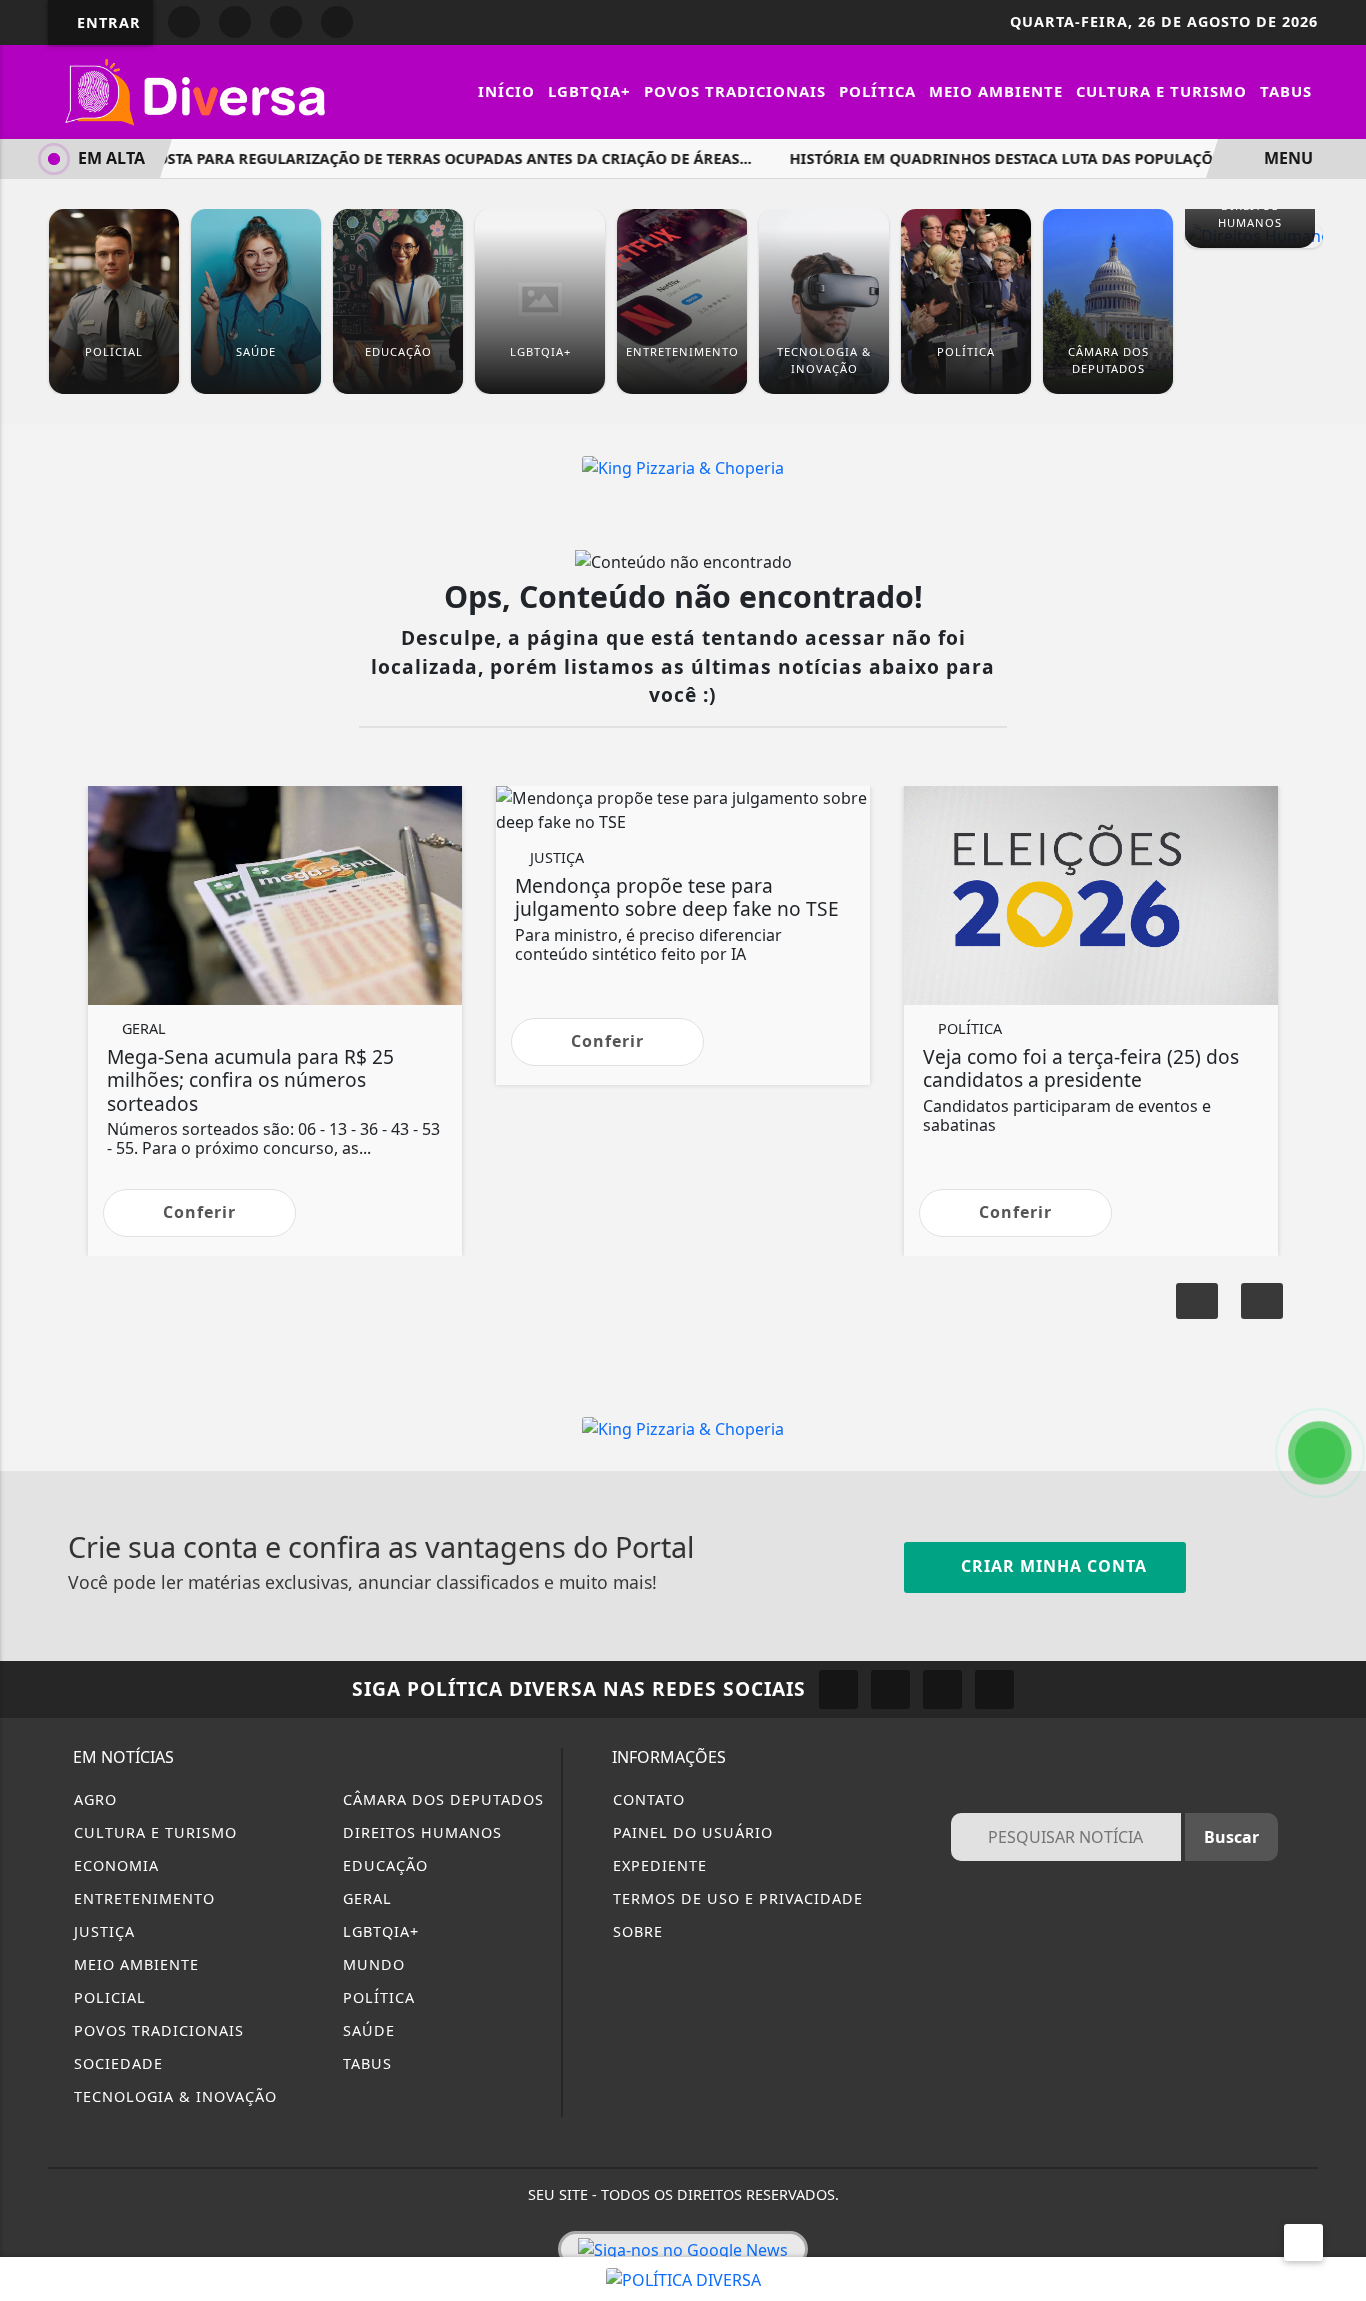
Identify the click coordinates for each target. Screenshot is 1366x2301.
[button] (1262, 1301)
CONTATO (646, 1799)
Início (506, 91)
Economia (114, 1865)
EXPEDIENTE (657, 1865)
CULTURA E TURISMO (153, 1832)
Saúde (366, 2030)
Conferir (199, 1212)
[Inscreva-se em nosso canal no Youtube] (994, 1689)
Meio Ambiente (996, 91)
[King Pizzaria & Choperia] (683, 466)
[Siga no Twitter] (337, 22)
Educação (383, 1865)
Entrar (106, 22)
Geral (365, 1898)
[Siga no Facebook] (184, 22)
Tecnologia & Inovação (173, 2096)
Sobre (635, 1931)
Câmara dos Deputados (441, 1799)
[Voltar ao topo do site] (1337, 1381)
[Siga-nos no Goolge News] (683, 2249)
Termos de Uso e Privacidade (735, 1898)
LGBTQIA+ (589, 91)
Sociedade (116, 2063)
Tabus (1286, 91)
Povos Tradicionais (735, 91)
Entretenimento (142, 1898)
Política (877, 91)
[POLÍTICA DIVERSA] (683, 2278)
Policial (107, 1997)
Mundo (371, 1964)
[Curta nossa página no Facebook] (838, 1689)
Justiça (102, 1931)
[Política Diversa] (198, 90)
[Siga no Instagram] (235, 22)
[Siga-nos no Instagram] (890, 1689)
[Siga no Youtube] (286, 22)
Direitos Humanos (420, 1832)
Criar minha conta (1051, 1566)
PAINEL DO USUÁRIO (690, 1832)
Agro (93, 1799)
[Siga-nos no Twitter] (942, 1689)
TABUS (365, 2063)
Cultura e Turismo (1161, 91)
